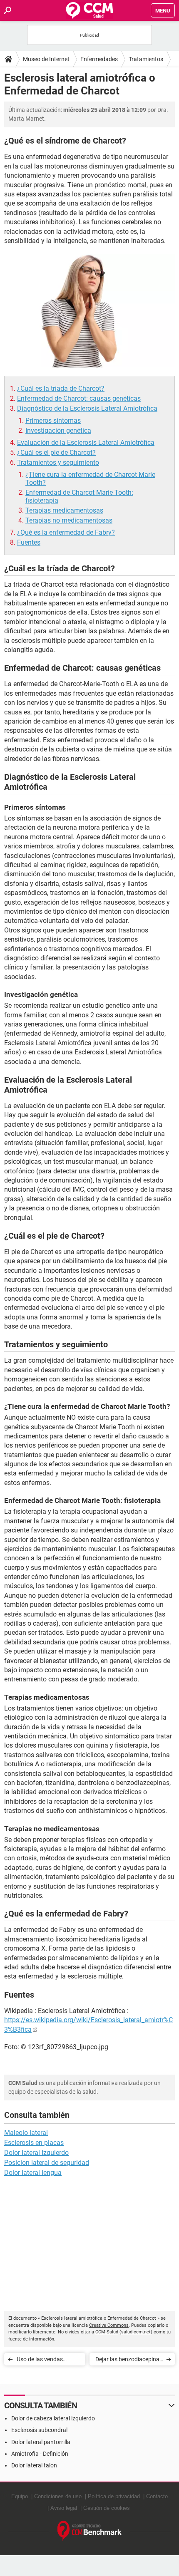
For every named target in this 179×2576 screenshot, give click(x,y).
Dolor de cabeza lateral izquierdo (53, 2418)
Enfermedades (99, 59)
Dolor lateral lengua (33, 2173)
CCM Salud (107, 2332)
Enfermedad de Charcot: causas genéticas (79, 398)
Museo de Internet (46, 59)
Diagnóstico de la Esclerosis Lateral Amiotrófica (87, 408)
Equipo (20, 2496)
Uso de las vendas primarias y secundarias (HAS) (47, 2361)
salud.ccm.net (136, 2332)
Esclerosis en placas (34, 2143)
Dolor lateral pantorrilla (41, 2442)
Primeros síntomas (53, 420)
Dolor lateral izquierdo (36, 2153)
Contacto (157, 2496)
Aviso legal (64, 2508)
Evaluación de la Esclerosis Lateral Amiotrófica (86, 443)
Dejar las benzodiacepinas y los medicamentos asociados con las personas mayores (129, 2361)
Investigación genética (58, 430)
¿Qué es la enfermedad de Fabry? (66, 532)
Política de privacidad (114, 2496)
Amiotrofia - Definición (40, 2454)
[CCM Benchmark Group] (90, 2531)
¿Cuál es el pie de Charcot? (56, 452)
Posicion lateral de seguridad (47, 2163)
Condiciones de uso (58, 2496)
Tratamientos (146, 59)
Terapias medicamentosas (64, 510)
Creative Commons (109, 2325)
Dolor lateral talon (34, 2465)
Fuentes (29, 542)
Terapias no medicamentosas (69, 520)
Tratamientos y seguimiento (58, 462)
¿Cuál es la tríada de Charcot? (61, 388)
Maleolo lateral (26, 2133)
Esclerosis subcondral (39, 2430)
